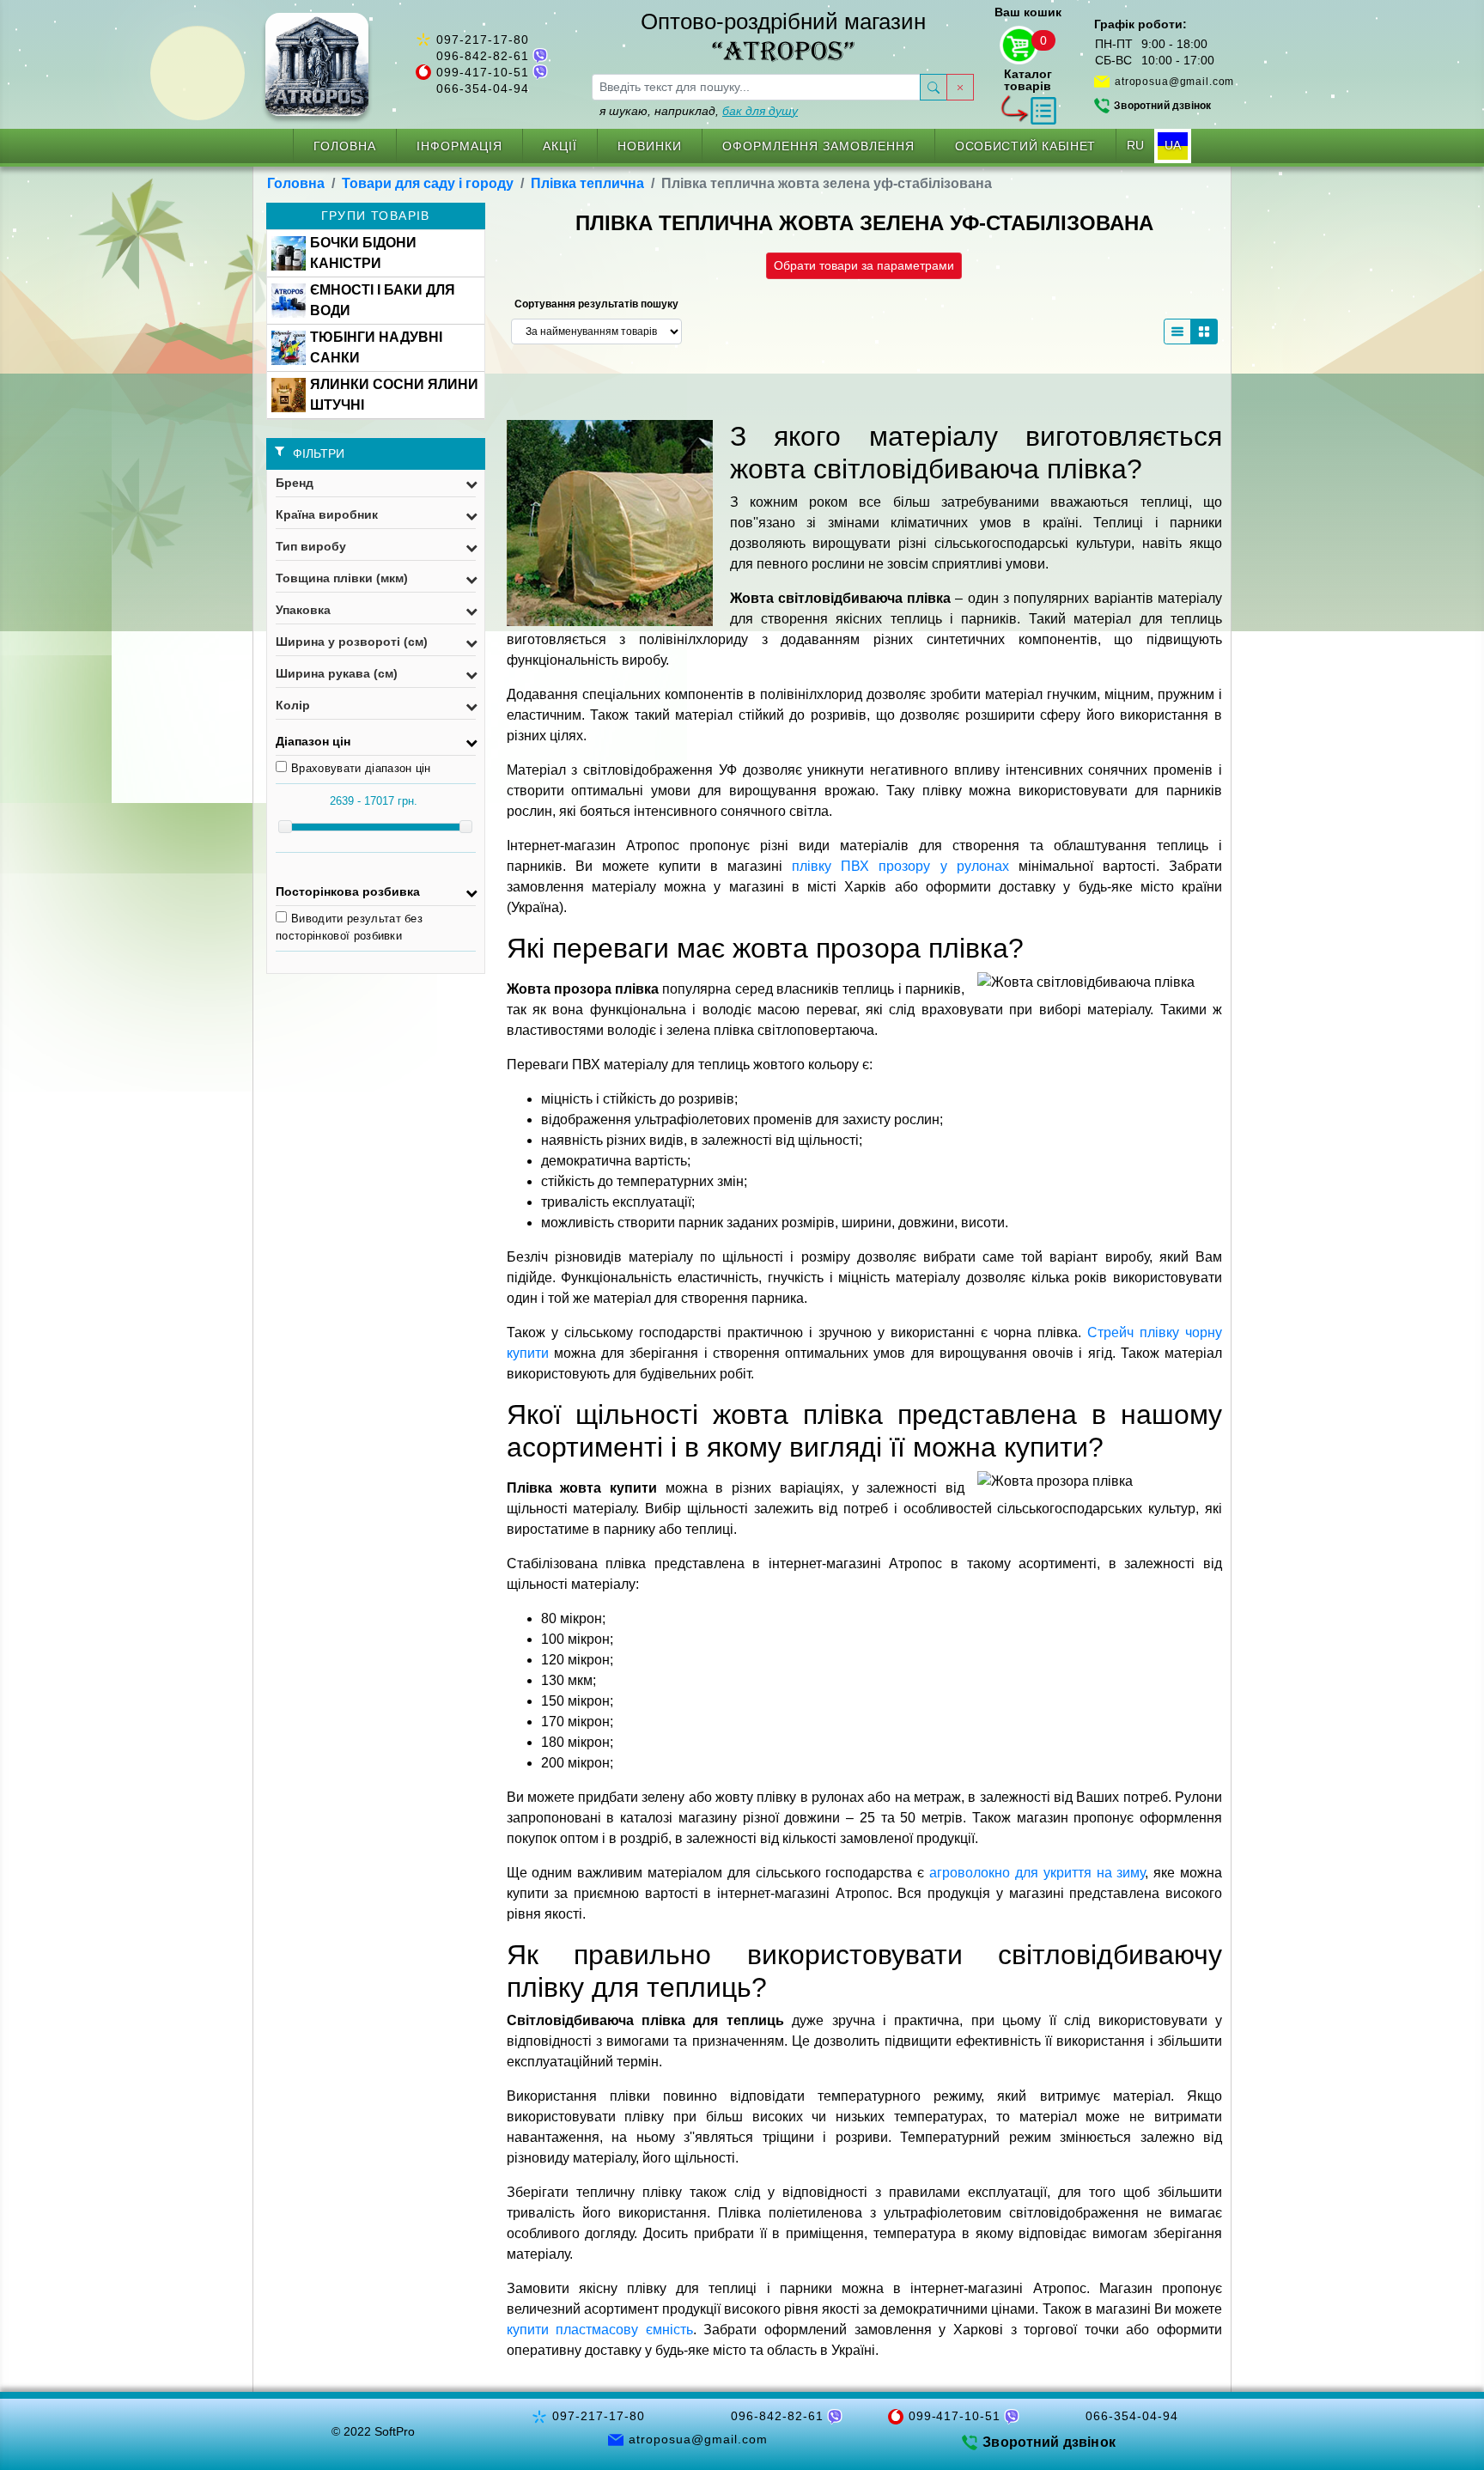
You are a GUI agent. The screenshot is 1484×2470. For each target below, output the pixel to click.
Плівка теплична (587, 183)
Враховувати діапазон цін (361, 768)
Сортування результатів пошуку (596, 304)
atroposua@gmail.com (1174, 82)
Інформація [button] (459, 146)
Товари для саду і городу (428, 183)
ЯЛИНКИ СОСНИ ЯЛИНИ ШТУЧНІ (394, 395)
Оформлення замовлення (818, 146)
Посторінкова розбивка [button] (348, 891)
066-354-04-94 (483, 88)
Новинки (650, 146)
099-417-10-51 (483, 72)
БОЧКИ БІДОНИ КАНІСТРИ (363, 253)
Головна (345, 146)
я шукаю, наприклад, (699, 111)
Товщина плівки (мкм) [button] (342, 578)
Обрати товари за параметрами (864, 265)
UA (1173, 145)
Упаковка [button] (303, 610)
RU (1135, 145)
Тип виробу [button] (311, 546)
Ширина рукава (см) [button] (337, 673)
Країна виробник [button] (327, 514)
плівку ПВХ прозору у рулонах (900, 866)
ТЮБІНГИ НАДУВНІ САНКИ (376, 347)
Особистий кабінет (1025, 146)
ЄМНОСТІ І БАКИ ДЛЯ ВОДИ (383, 300)
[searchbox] (756, 87)
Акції (560, 146)
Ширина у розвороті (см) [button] (352, 642)
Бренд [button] (295, 483)
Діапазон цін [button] (313, 741)
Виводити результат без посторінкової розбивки (349, 927)
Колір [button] (293, 705)
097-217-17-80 (483, 40)
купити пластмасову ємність (600, 2330)
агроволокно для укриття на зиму (1037, 1873)
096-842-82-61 (483, 56)
